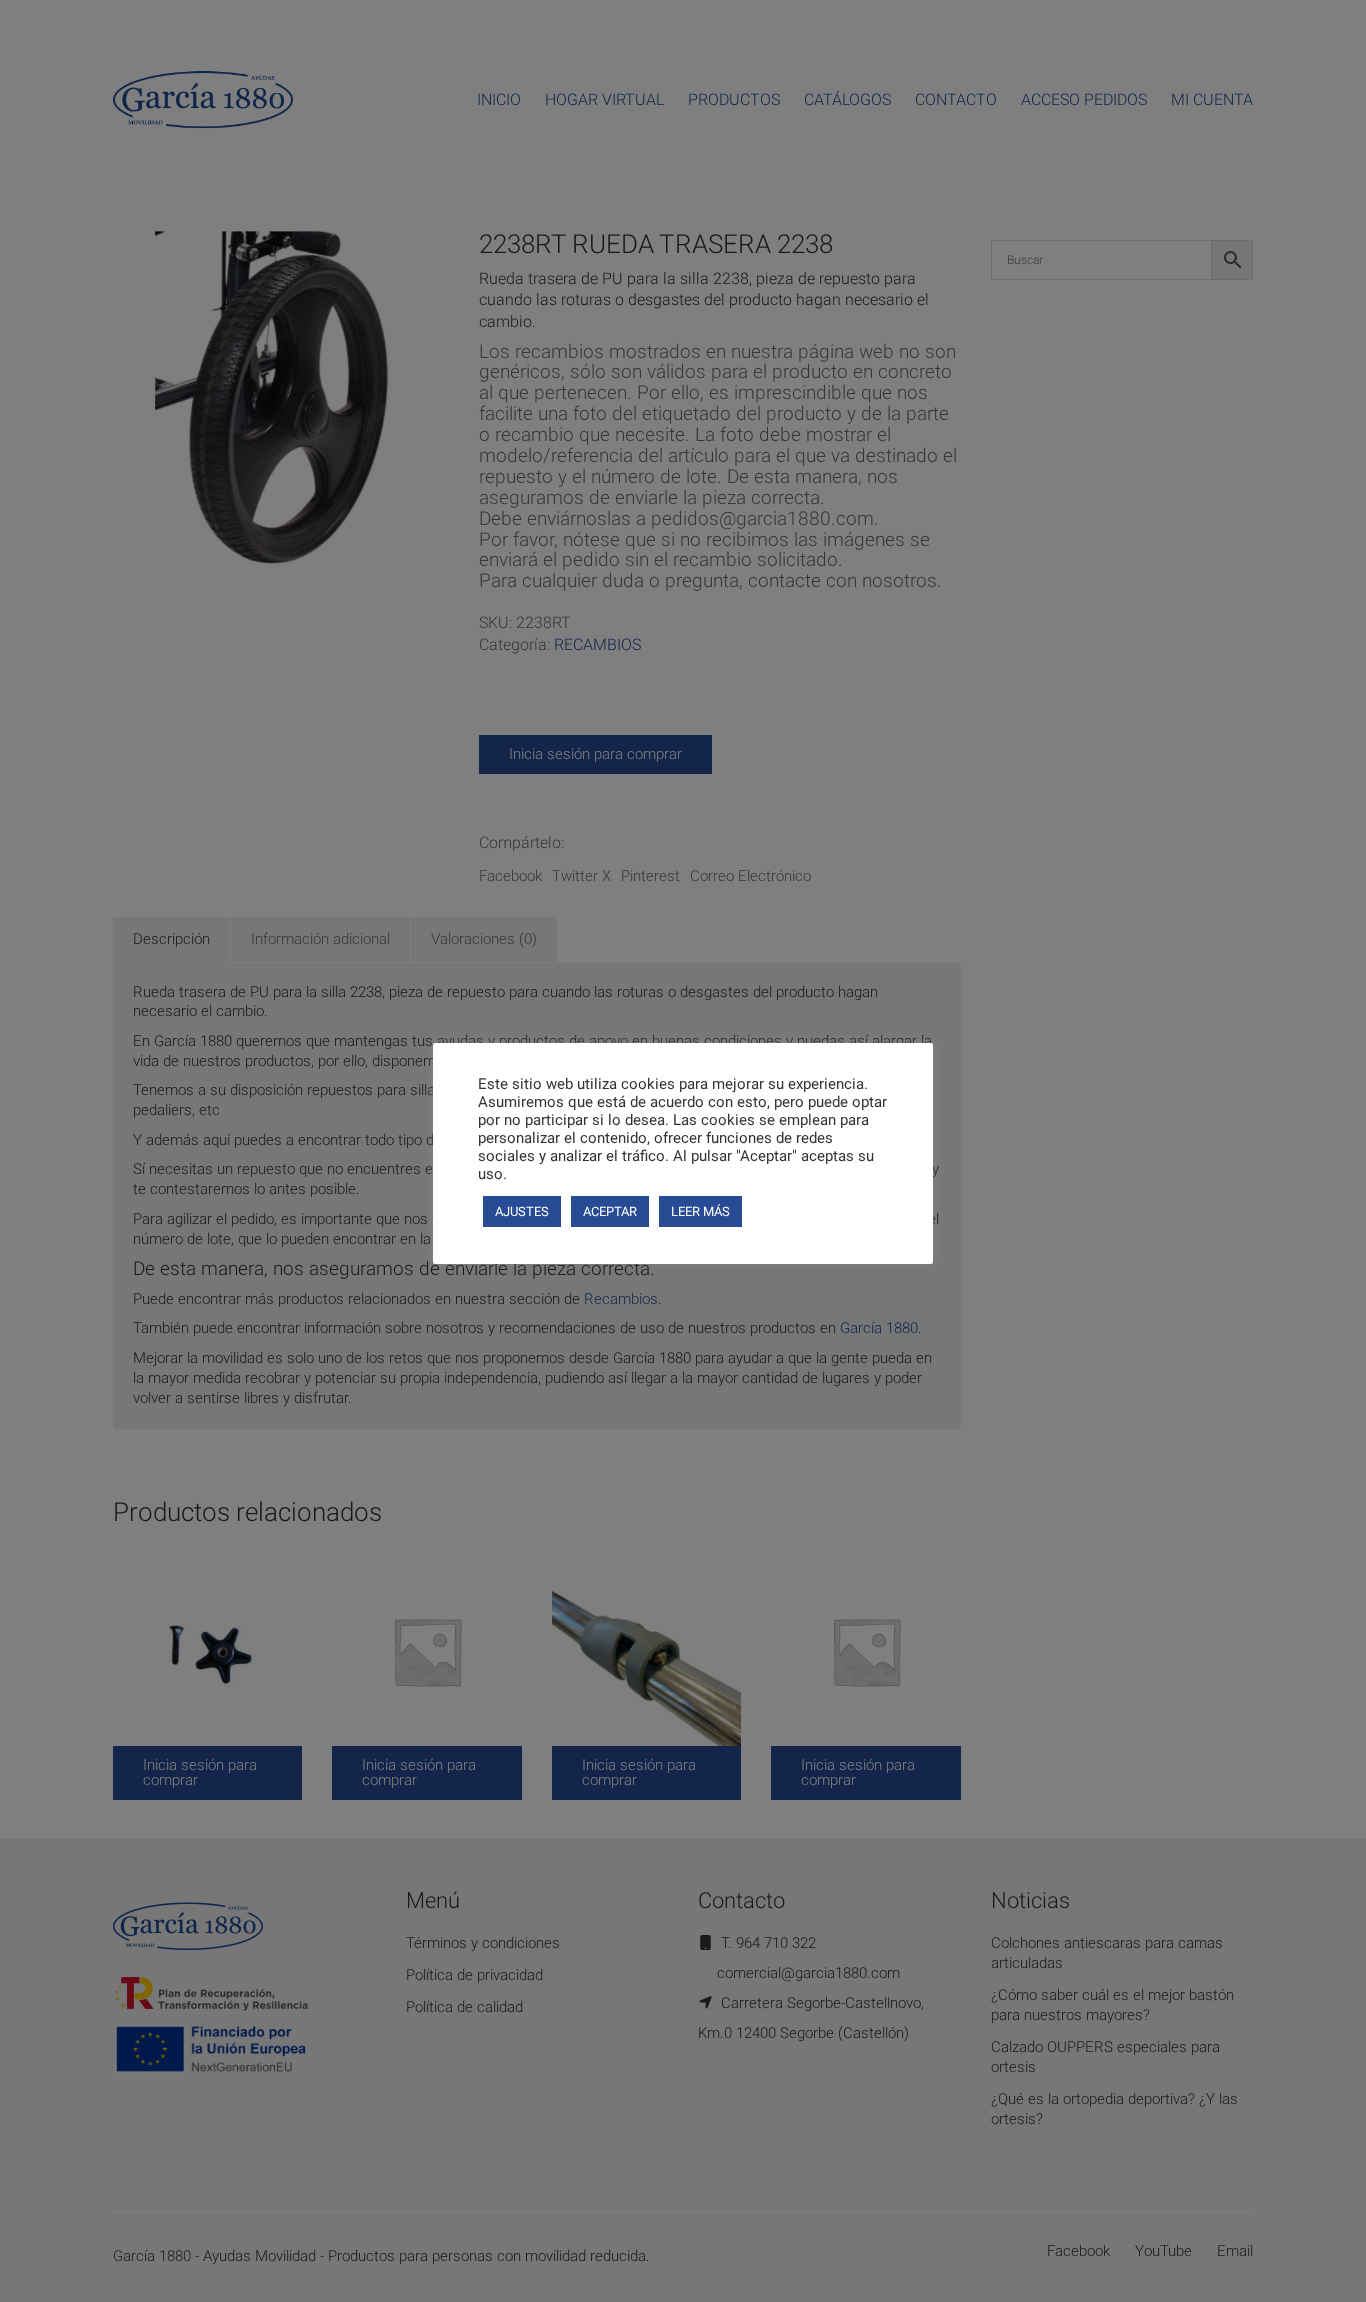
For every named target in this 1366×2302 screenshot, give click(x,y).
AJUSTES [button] (522, 1211)
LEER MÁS (700, 1211)
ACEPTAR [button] (610, 1211)
